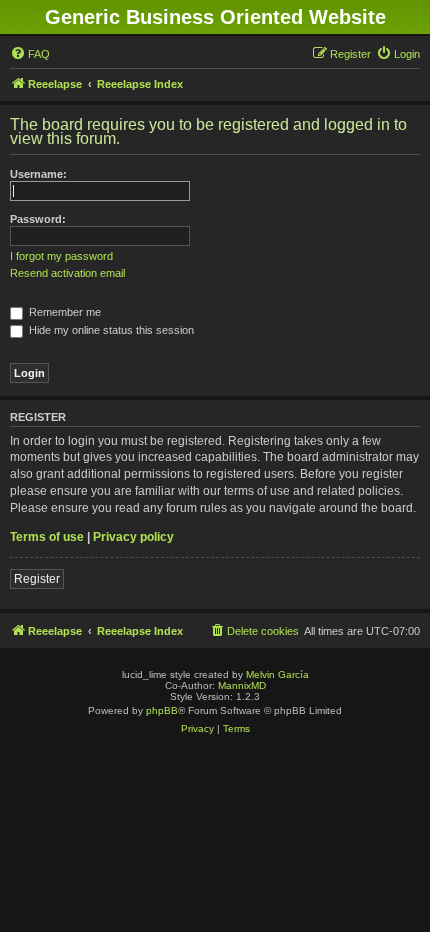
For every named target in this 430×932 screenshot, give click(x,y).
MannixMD (242, 685)
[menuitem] (30, 54)
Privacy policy (133, 537)
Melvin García (277, 674)
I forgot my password (61, 256)
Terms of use (47, 537)
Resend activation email (67, 273)
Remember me (63, 312)
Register (37, 579)
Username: (38, 174)
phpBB (162, 710)
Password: (38, 219)
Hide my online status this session (110, 330)
